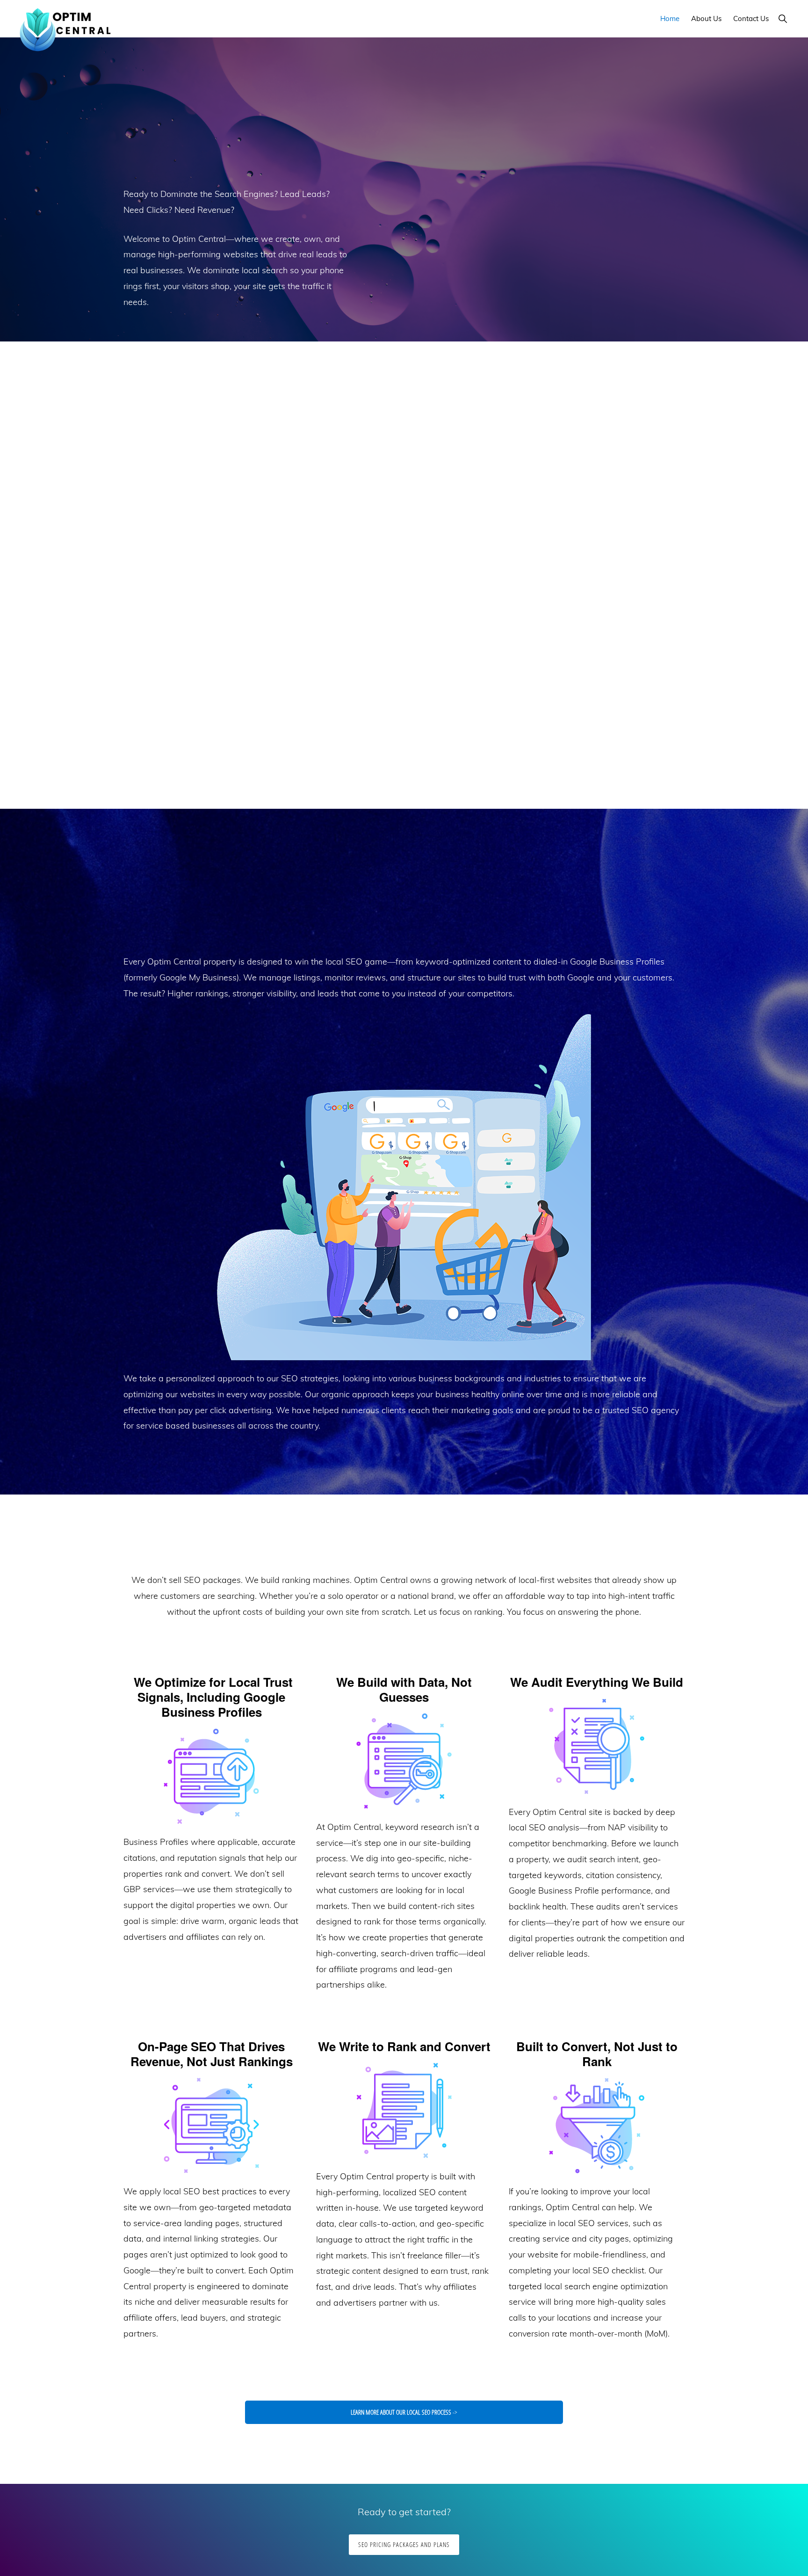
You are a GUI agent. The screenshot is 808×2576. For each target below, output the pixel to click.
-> (212, 737)
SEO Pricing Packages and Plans (404, 2544)
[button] (783, 18)
